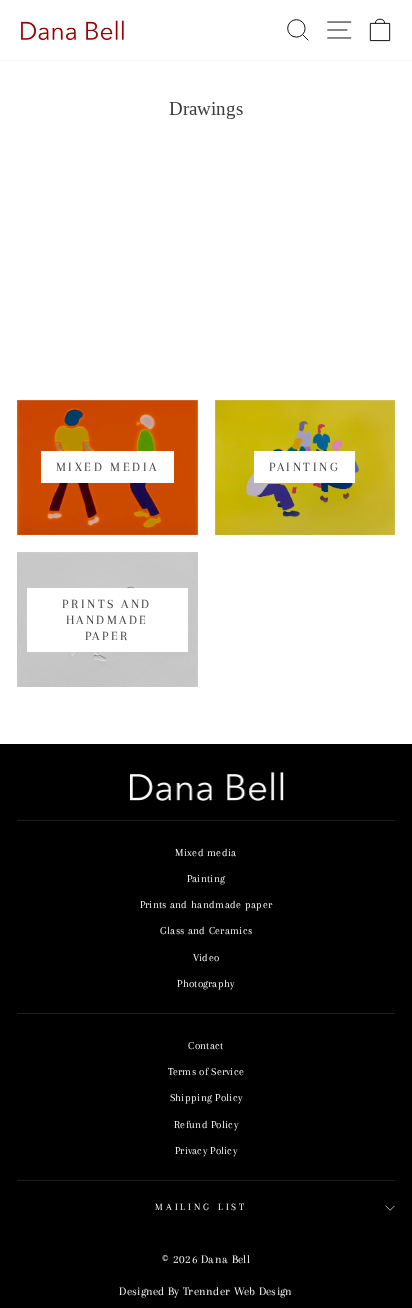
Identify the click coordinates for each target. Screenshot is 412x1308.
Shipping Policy (206, 1097)
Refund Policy (206, 1124)
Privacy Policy (206, 1150)
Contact (205, 1045)
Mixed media (205, 852)
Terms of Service (206, 1071)
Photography (205, 983)
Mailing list (201, 1207)
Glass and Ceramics (206, 930)
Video (206, 957)
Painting (206, 878)
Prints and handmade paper (206, 904)
